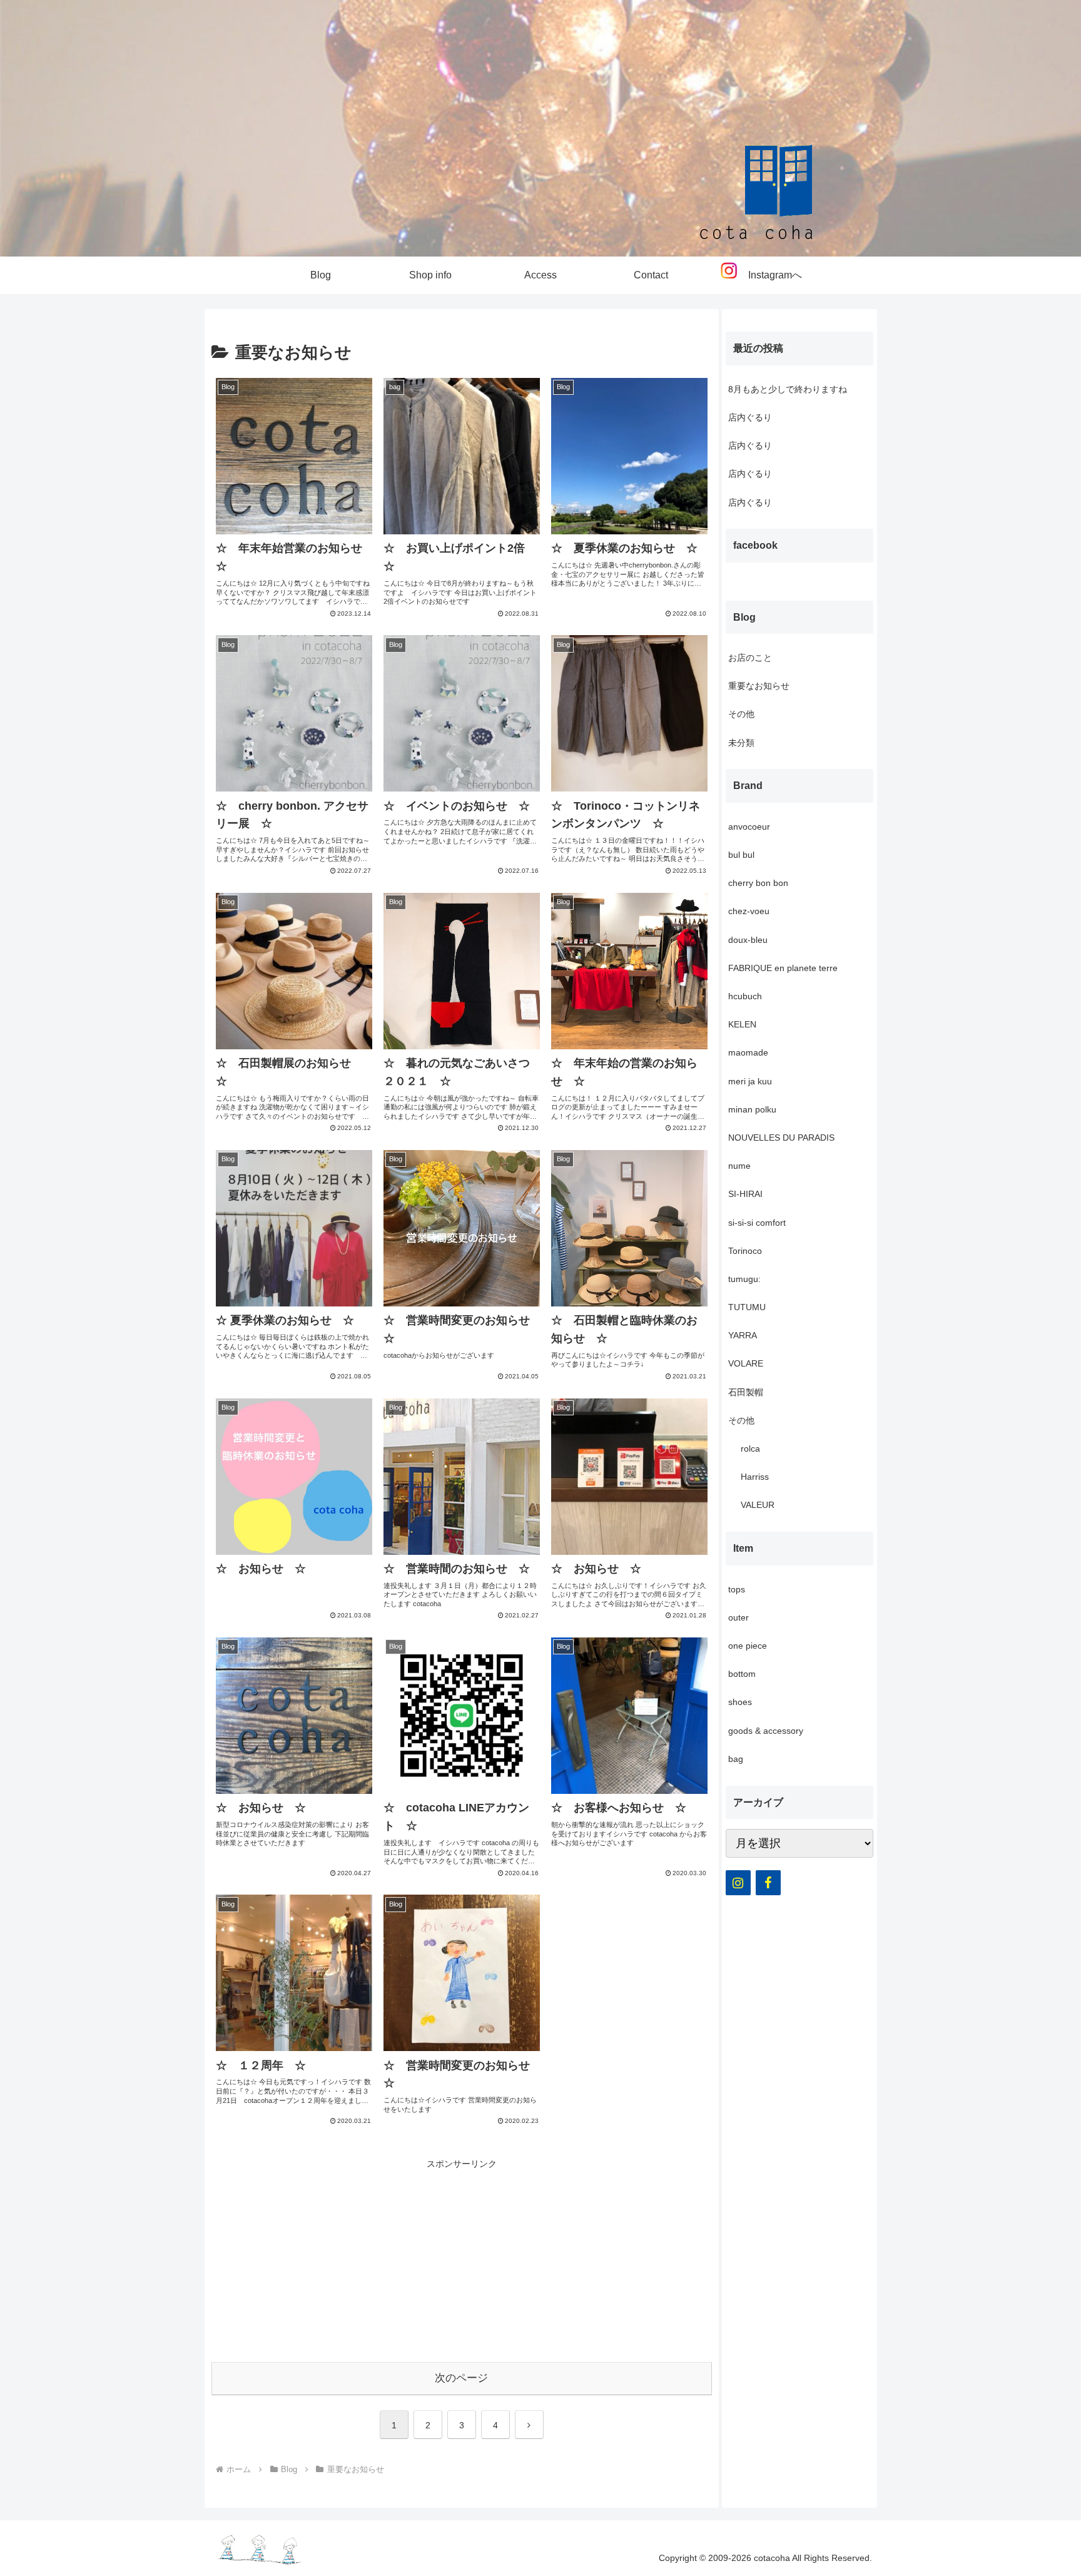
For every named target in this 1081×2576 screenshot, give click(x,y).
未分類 (741, 743)
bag (736, 1759)
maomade (748, 1052)
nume (739, 1166)
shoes (740, 1702)
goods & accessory (766, 1731)
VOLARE (746, 1363)
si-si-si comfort (757, 1223)
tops (737, 1589)
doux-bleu (748, 940)
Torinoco (745, 1251)
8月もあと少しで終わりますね (788, 389)
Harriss (755, 1477)
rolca (750, 1448)
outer (738, 1617)
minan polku (752, 1109)
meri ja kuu (750, 1081)
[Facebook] (768, 1883)
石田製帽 (746, 1392)
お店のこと (750, 658)
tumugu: (744, 1279)
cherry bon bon (758, 883)
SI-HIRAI (745, 1194)
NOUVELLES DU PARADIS (781, 1138)
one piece (748, 1646)
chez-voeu (749, 911)
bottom (742, 1674)
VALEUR (758, 1505)
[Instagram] (738, 1883)
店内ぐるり (750, 417)
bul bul (741, 855)
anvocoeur (749, 827)
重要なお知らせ (759, 686)
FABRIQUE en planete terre (783, 968)
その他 (741, 714)
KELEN (742, 1024)
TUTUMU (747, 1307)
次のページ (461, 2378)
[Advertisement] (462, 2259)
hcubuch (745, 996)
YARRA (743, 1335)
